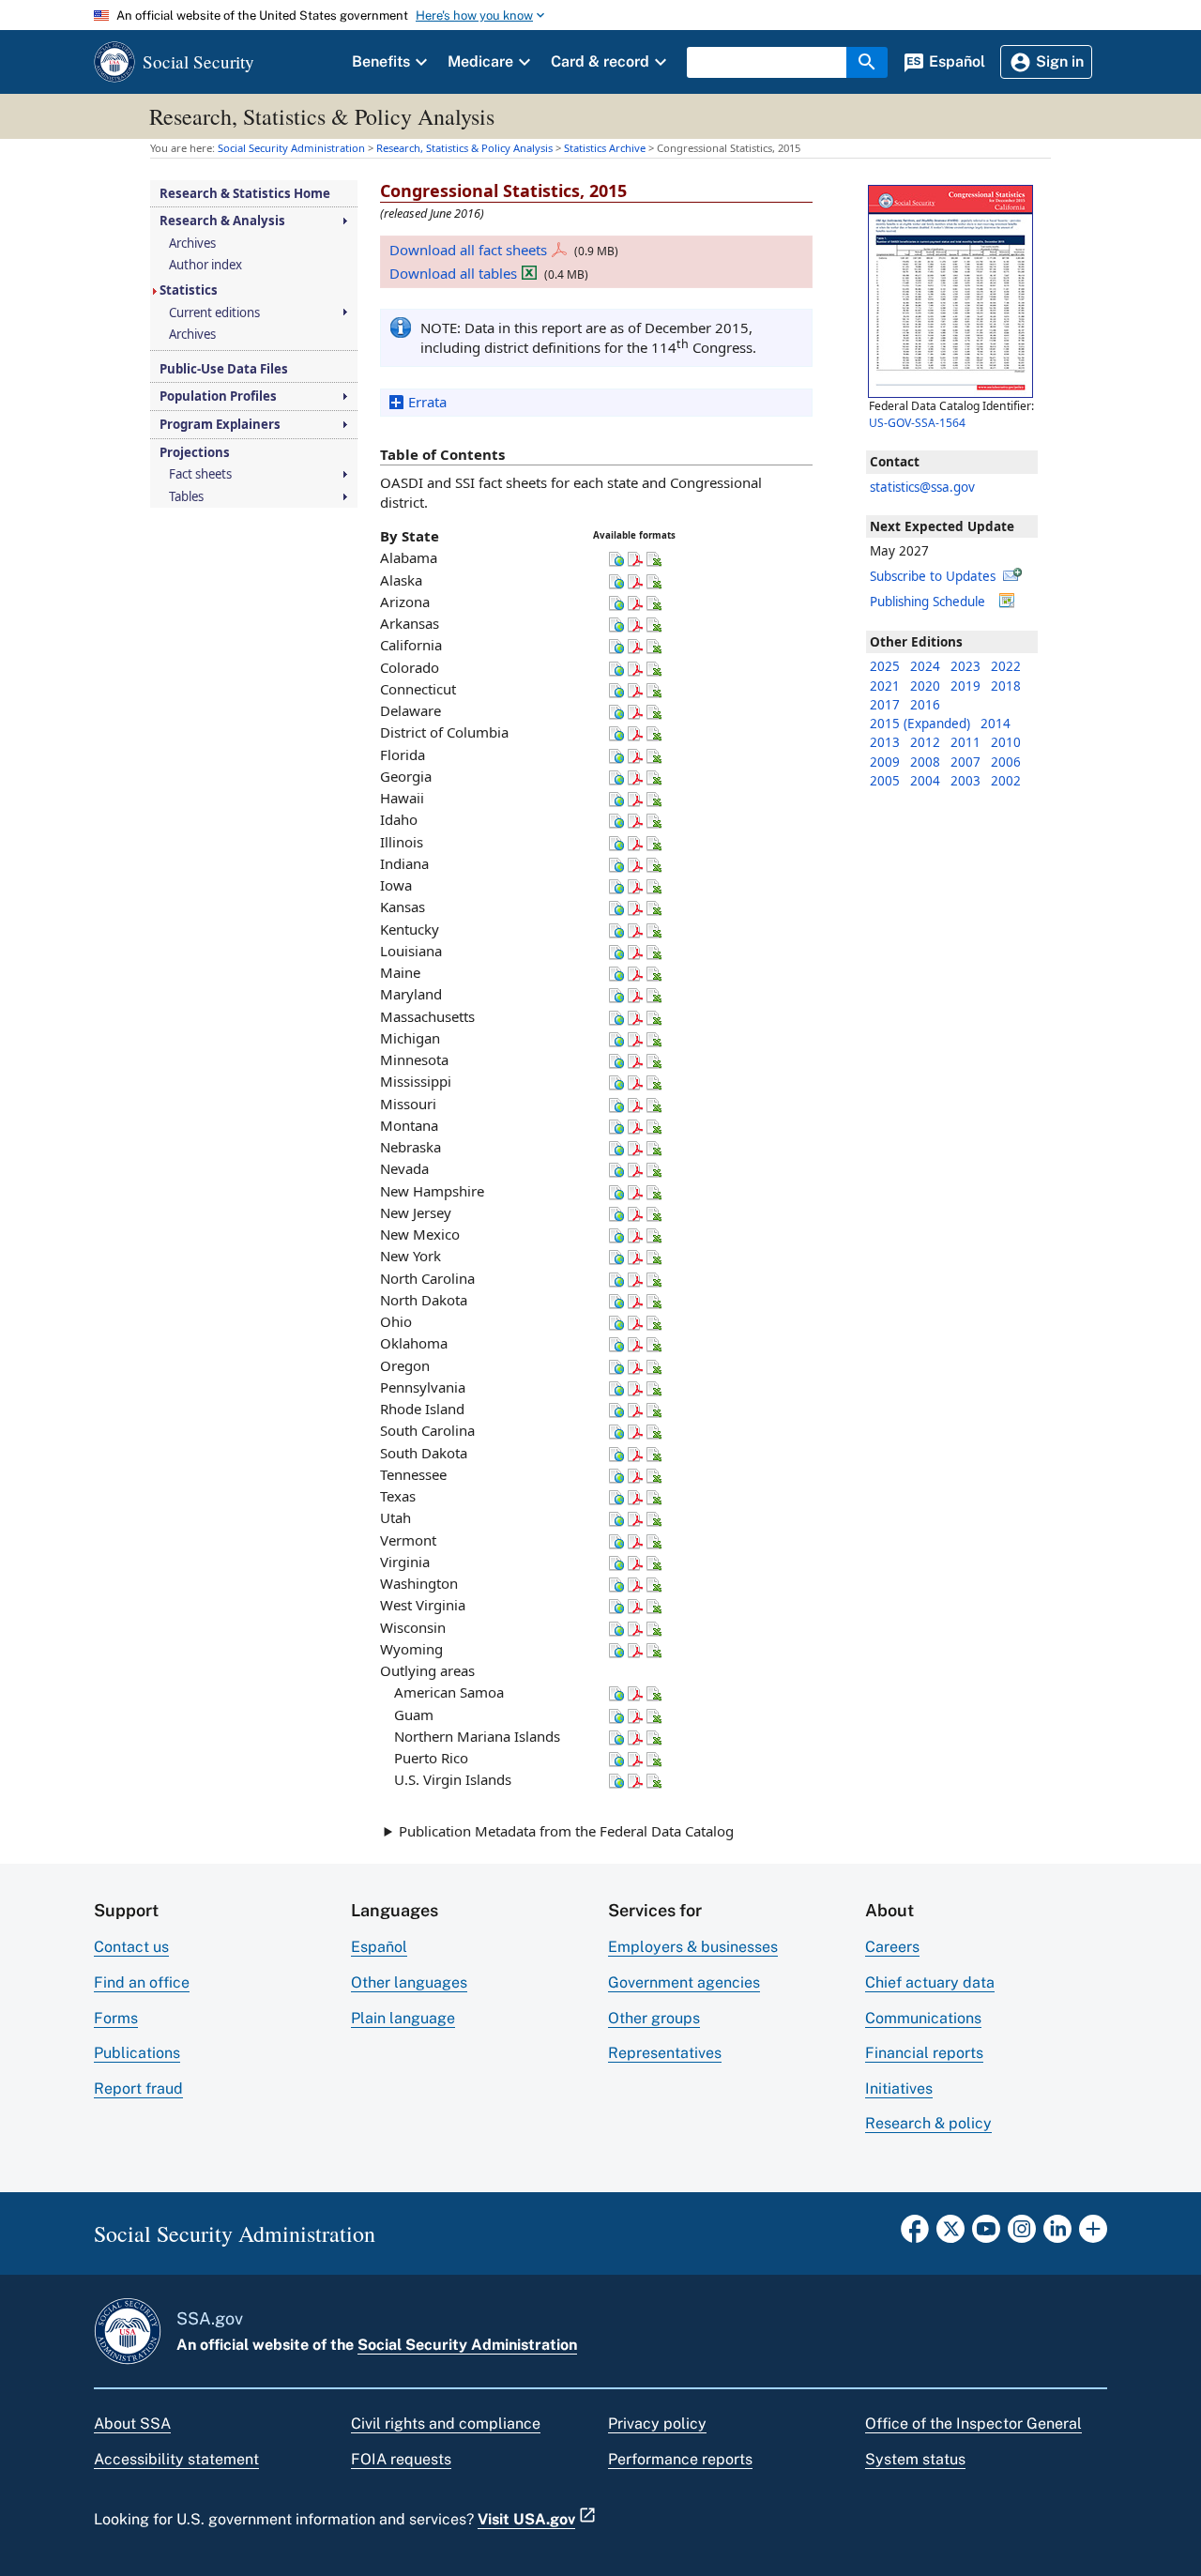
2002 (1006, 781)
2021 (885, 686)
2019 (965, 686)
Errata (427, 402)
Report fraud (138, 2088)
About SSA (132, 2424)
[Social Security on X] (950, 2234)
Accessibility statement (176, 2459)
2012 (925, 742)
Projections (195, 453)
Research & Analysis (222, 221)
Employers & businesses (693, 1947)
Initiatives (899, 2088)
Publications (137, 2053)
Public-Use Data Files (224, 369)
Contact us (131, 1947)
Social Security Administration (467, 2345)
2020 (925, 686)
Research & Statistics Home (245, 194)
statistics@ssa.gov (922, 487)
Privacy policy (657, 2424)
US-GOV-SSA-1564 (917, 423)
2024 (925, 666)
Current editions (214, 313)
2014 (996, 724)
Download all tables (453, 273)
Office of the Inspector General (973, 2424)
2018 (1006, 686)
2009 (885, 762)
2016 (925, 705)
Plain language (403, 2018)
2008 (925, 762)
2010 (1006, 742)
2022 (1006, 666)
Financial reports (924, 2053)
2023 (965, 666)
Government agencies (684, 1982)
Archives (192, 244)
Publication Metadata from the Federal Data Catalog (566, 1831)
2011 (965, 742)
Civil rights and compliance (446, 2424)
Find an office (142, 1982)
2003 (965, 781)
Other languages (409, 1982)
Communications (923, 2018)
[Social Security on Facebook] (915, 2234)
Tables (186, 497)
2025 (885, 666)
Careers (892, 1947)
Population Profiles (218, 396)
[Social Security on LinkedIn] (1057, 2234)
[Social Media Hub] (1093, 2234)
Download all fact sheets (468, 250)
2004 (925, 781)
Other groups (654, 2018)
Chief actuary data (930, 1982)
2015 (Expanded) (920, 724)
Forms (116, 2018)
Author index (205, 265)
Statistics (189, 290)
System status (915, 2459)
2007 (965, 762)
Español (379, 1947)
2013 (885, 742)
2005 (885, 781)
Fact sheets (200, 474)
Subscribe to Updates (933, 576)
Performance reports (680, 2459)
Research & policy (928, 2123)
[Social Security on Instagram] (1022, 2234)
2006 (1006, 762)
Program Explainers (220, 425)
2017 (885, 705)
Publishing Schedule (927, 602)
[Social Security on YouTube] (986, 2234)
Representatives (665, 2053)
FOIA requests (401, 2459)
